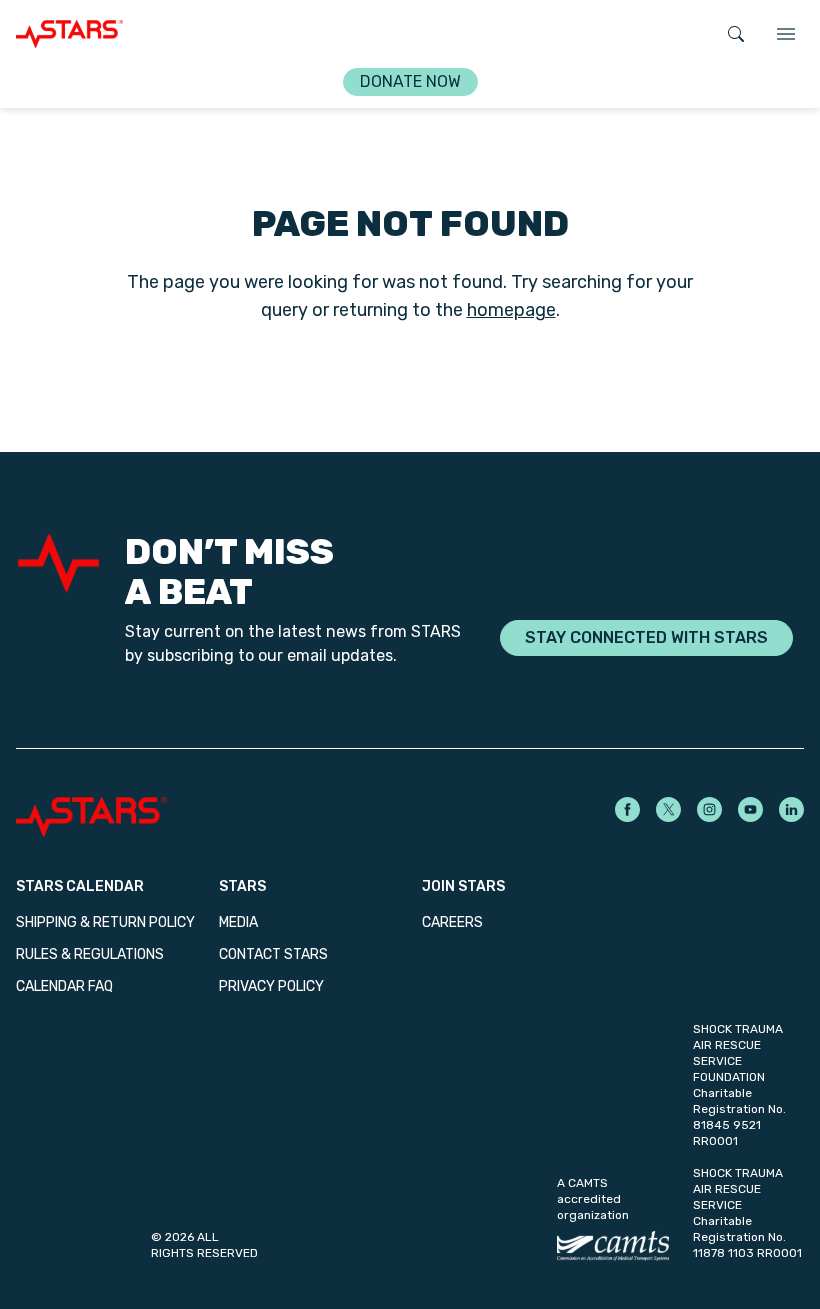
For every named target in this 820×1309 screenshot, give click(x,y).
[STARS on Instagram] (709, 809)
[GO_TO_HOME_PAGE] (69, 34)
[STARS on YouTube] (750, 809)
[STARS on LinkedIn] (791, 809)
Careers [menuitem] (452, 922)
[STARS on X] (668, 809)
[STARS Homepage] (213, 817)
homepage (511, 310)
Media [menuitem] (238, 922)
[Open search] (736, 34)
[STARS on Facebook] (627, 809)
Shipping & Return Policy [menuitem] (105, 922)
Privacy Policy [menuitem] (271, 986)
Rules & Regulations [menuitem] (90, 954)
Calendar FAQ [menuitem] (64, 986)
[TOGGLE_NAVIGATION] (786, 34)
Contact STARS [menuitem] (273, 954)
